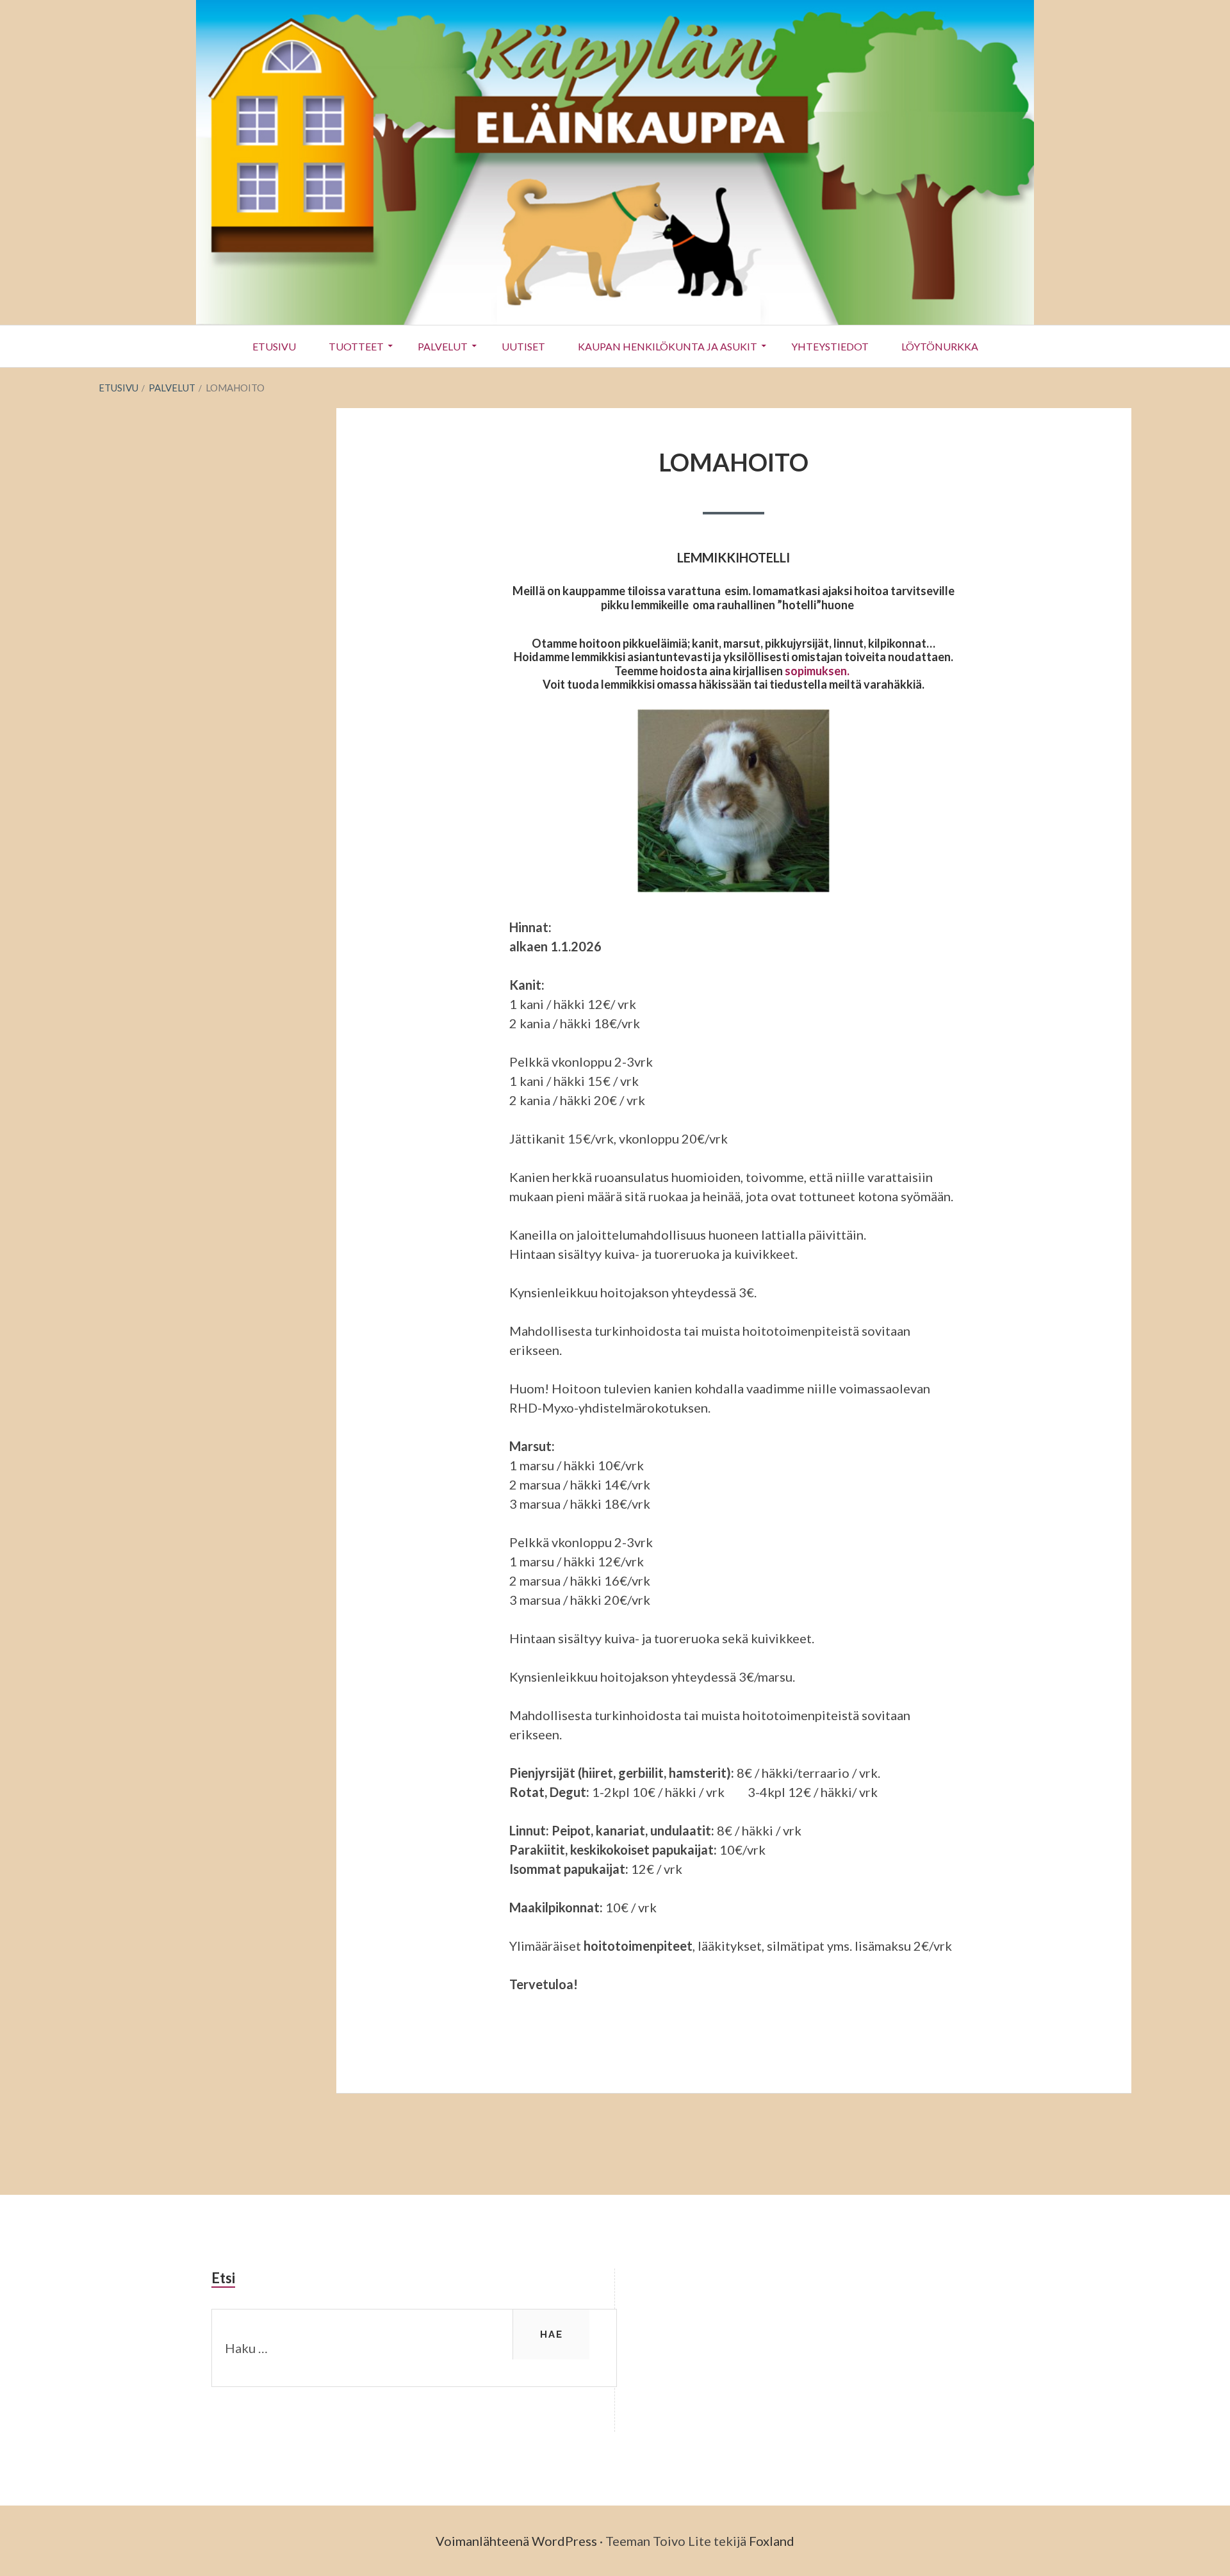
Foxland (772, 2541)
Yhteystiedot (830, 346)
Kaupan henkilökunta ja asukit (668, 346)
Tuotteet (356, 346)
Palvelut (443, 346)
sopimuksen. (819, 671)
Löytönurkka (940, 346)
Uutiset (523, 346)
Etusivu (274, 346)
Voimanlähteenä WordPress (516, 2541)
